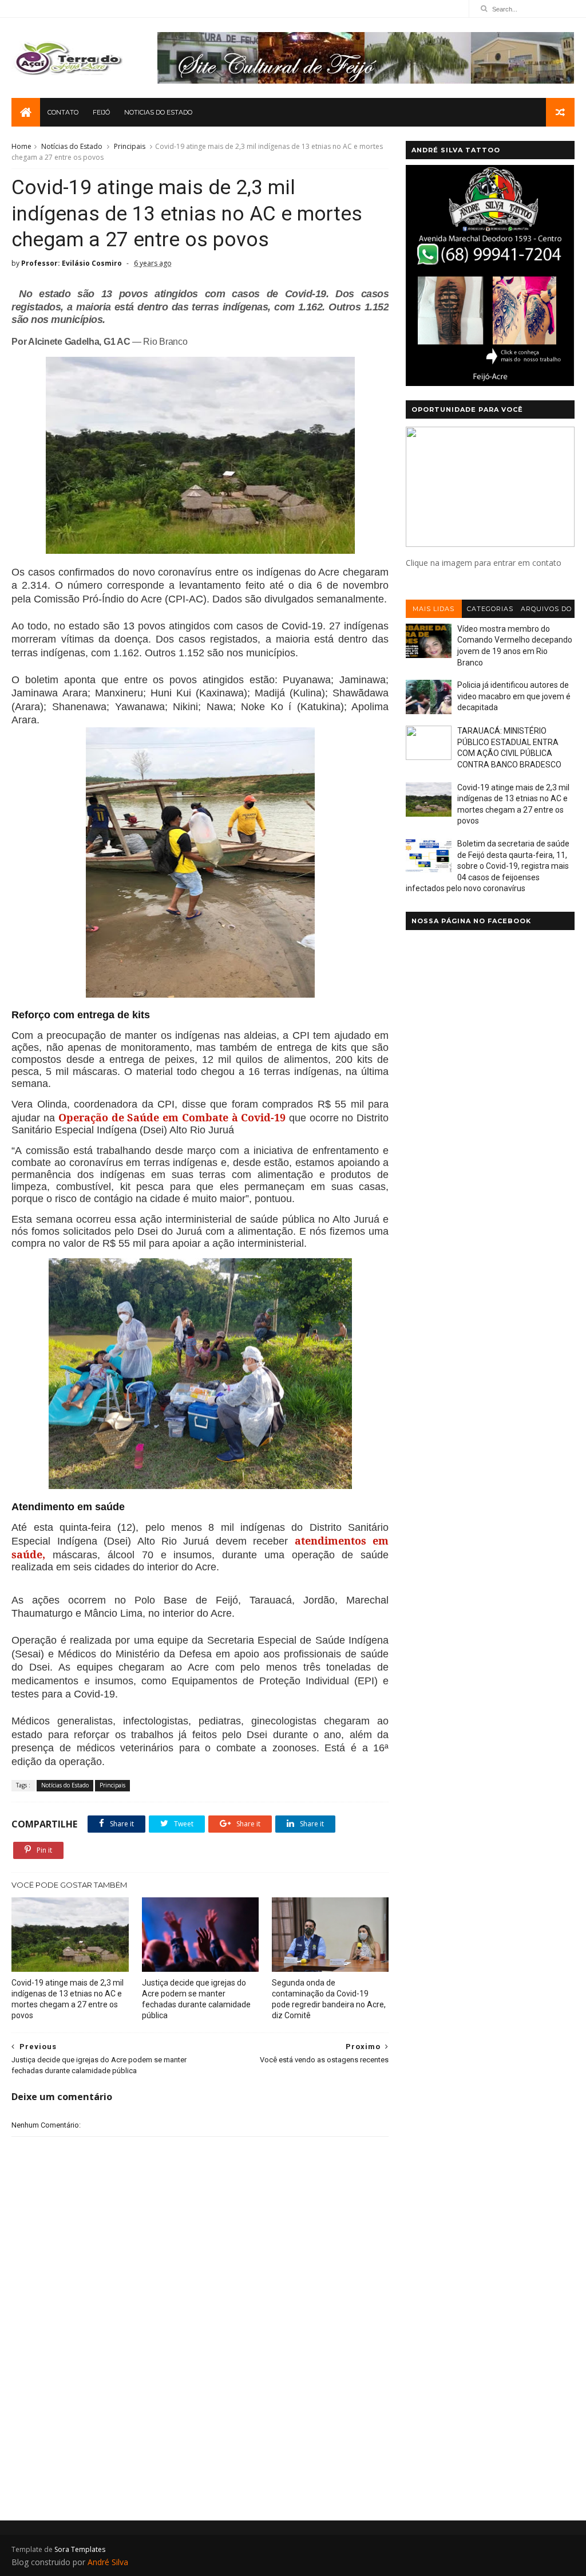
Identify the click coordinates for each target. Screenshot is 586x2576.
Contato (63, 112)
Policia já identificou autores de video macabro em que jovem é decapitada (514, 696)
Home (21, 146)
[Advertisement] (200, 2410)
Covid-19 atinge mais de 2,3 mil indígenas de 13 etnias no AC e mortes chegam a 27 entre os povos (68, 1999)
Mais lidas (433, 609)
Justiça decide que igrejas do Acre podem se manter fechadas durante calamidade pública (196, 1999)
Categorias (490, 609)
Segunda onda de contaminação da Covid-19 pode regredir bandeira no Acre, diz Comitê (329, 1999)
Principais (130, 146)
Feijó (101, 112)
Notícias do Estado (72, 146)
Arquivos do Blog (546, 611)
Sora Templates (80, 2549)
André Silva (108, 2562)
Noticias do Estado (158, 112)
